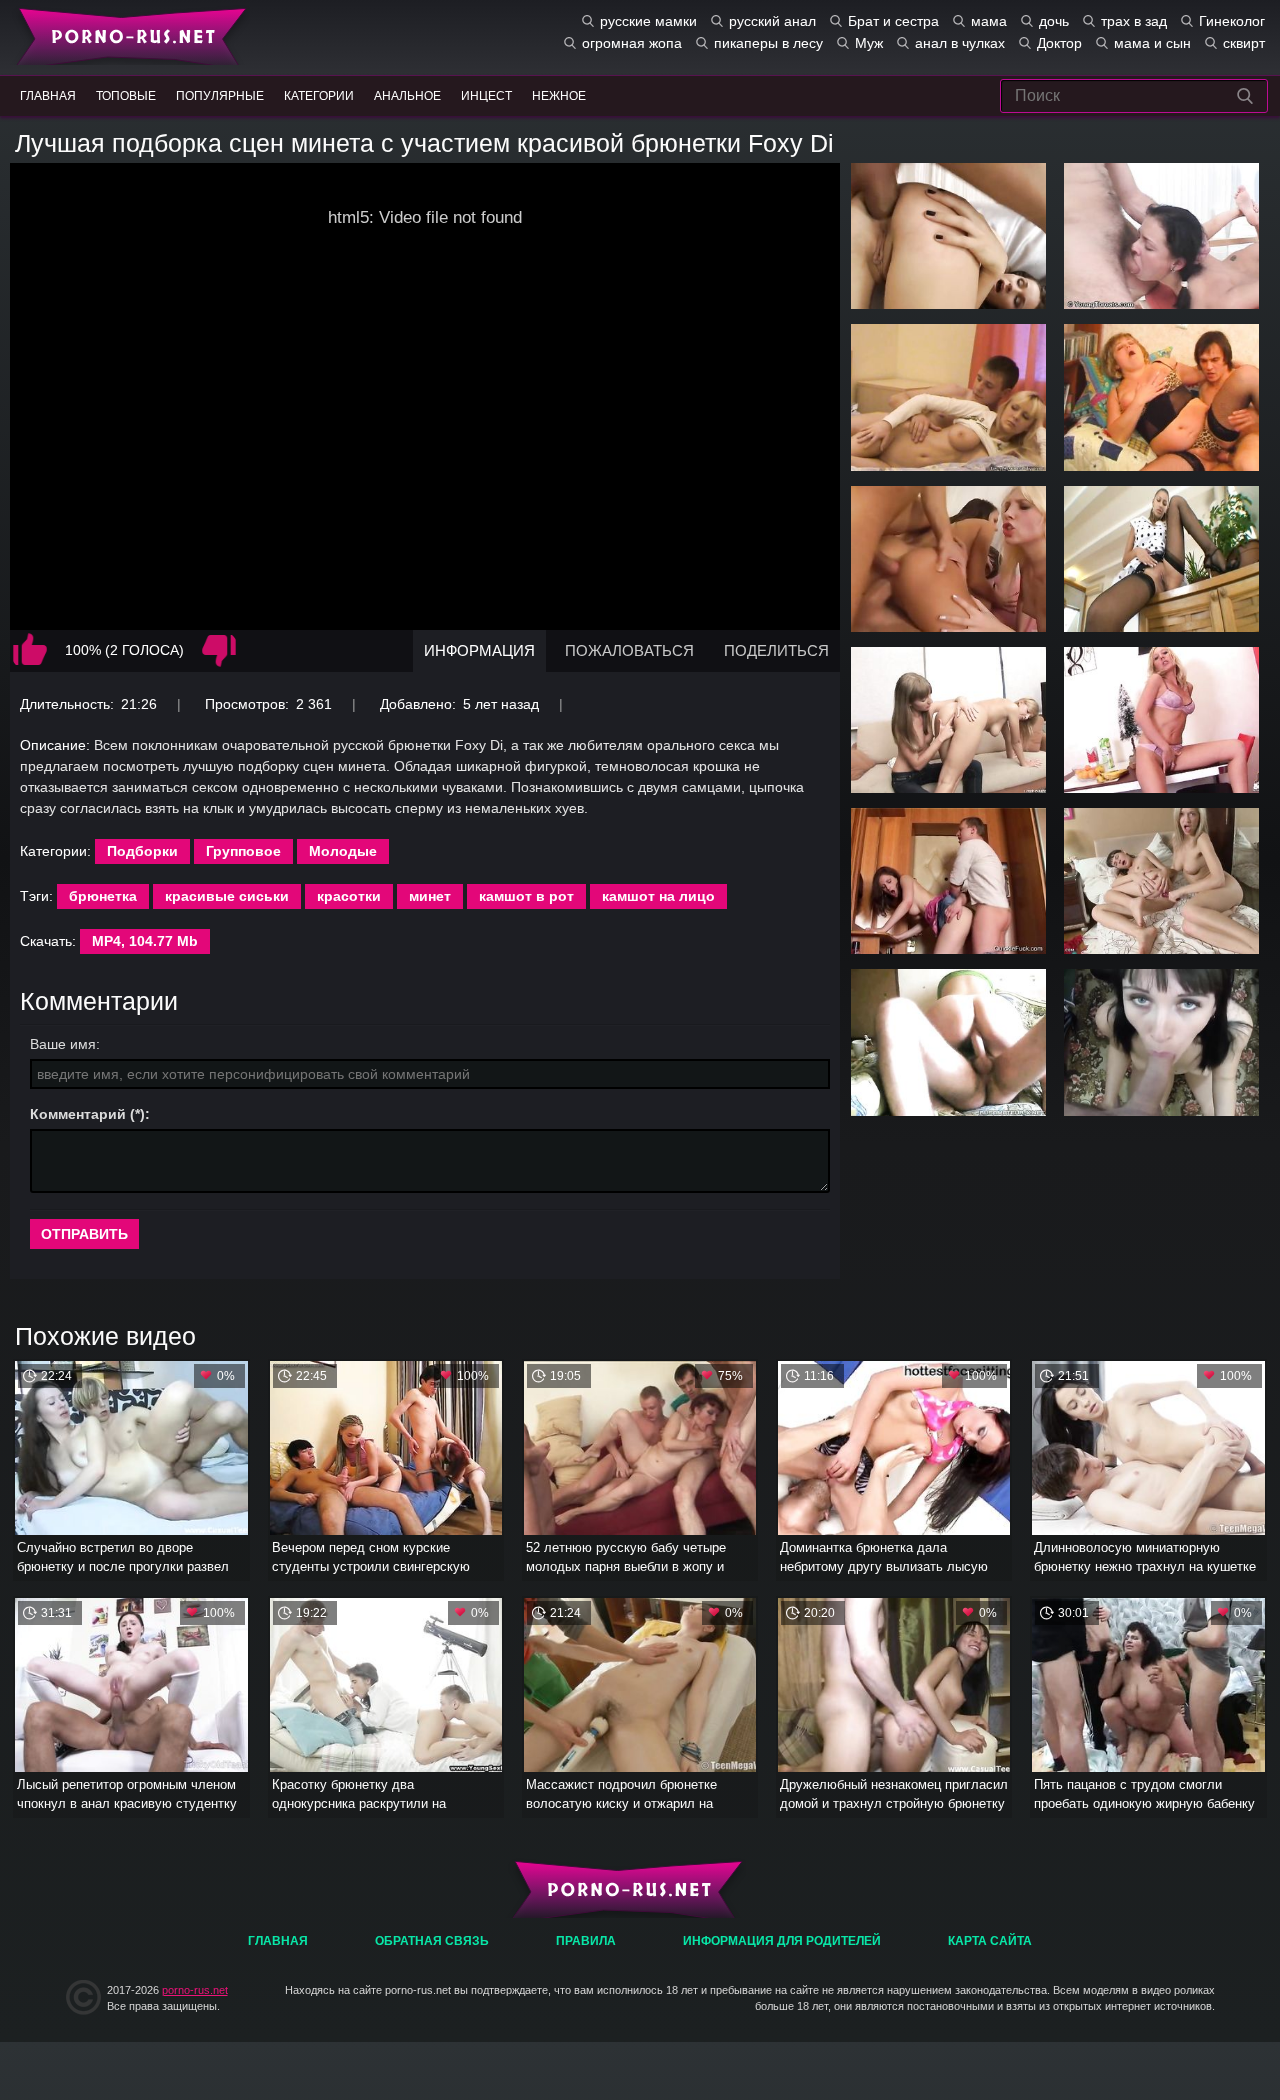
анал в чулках (960, 43)
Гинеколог (1232, 21)
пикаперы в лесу (768, 43)
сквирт (1244, 43)
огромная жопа (632, 43)
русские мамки (648, 21)
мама (989, 21)
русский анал (772, 21)
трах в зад (1134, 21)
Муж (869, 43)
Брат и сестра (893, 21)
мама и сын (1152, 43)
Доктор (1059, 43)
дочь (1054, 21)
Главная (127, 35)
